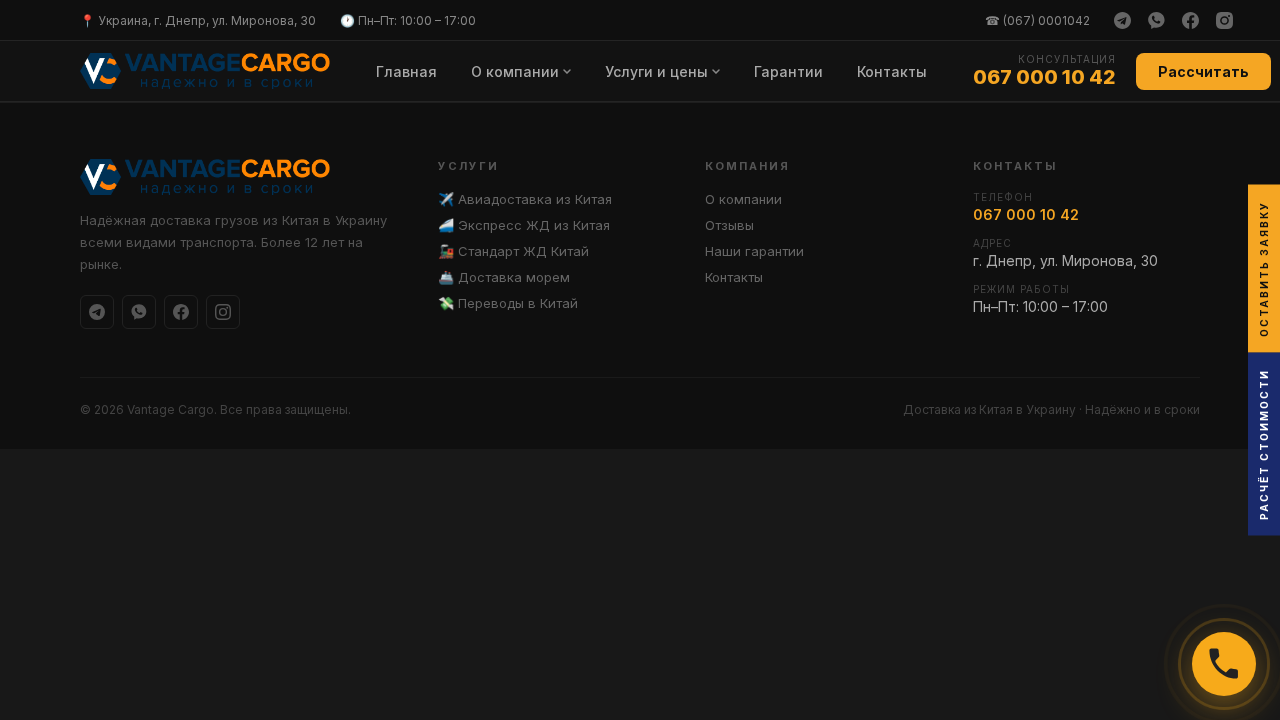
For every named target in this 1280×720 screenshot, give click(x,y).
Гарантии (788, 71)
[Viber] (1156, 20)
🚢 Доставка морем (504, 277)
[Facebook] (1190, 20)
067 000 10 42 (1044, 77)
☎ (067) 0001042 (1037, 20)
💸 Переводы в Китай (508, 303)
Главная (406, 71)
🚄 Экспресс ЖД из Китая (524, 225)
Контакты (892, 71)
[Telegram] (1122, 20)
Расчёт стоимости (1264, 444)
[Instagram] (1224, 20)
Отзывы (729, 225)
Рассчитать (1203, 71)
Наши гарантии (754, 251)
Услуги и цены (656, 71)
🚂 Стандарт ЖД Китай (513, 251)
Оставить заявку (1264, 269)
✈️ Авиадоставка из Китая (525, 199)
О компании (515, 71)
